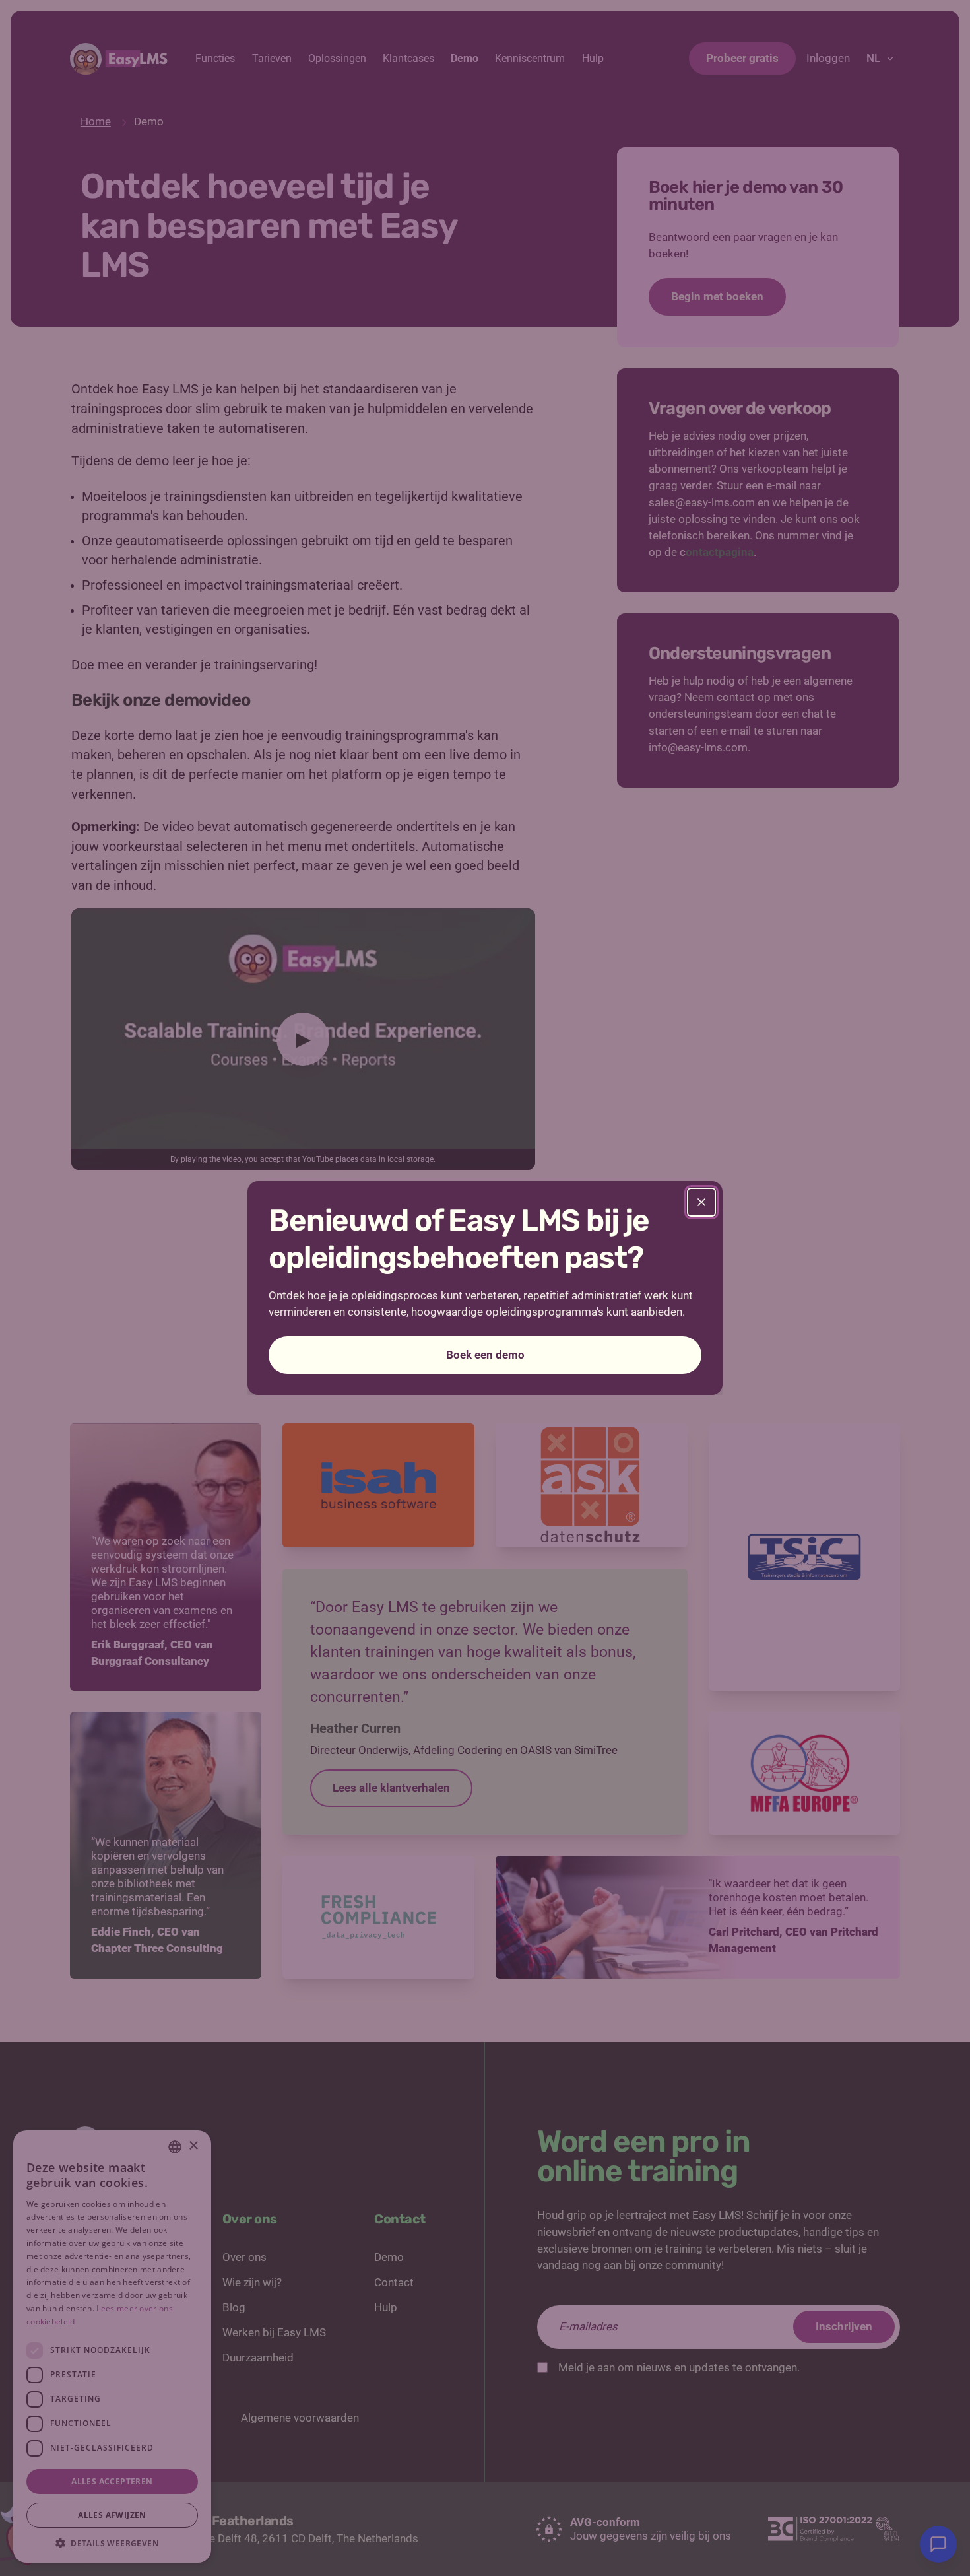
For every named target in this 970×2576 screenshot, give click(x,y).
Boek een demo (485, 1355)
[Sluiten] (701, 1202)
